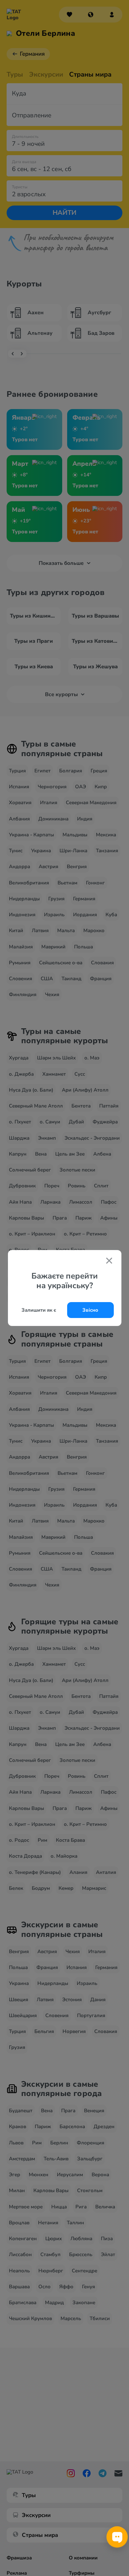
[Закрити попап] (109, 1261)
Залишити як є (39, 1310)
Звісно (90, 1310)
